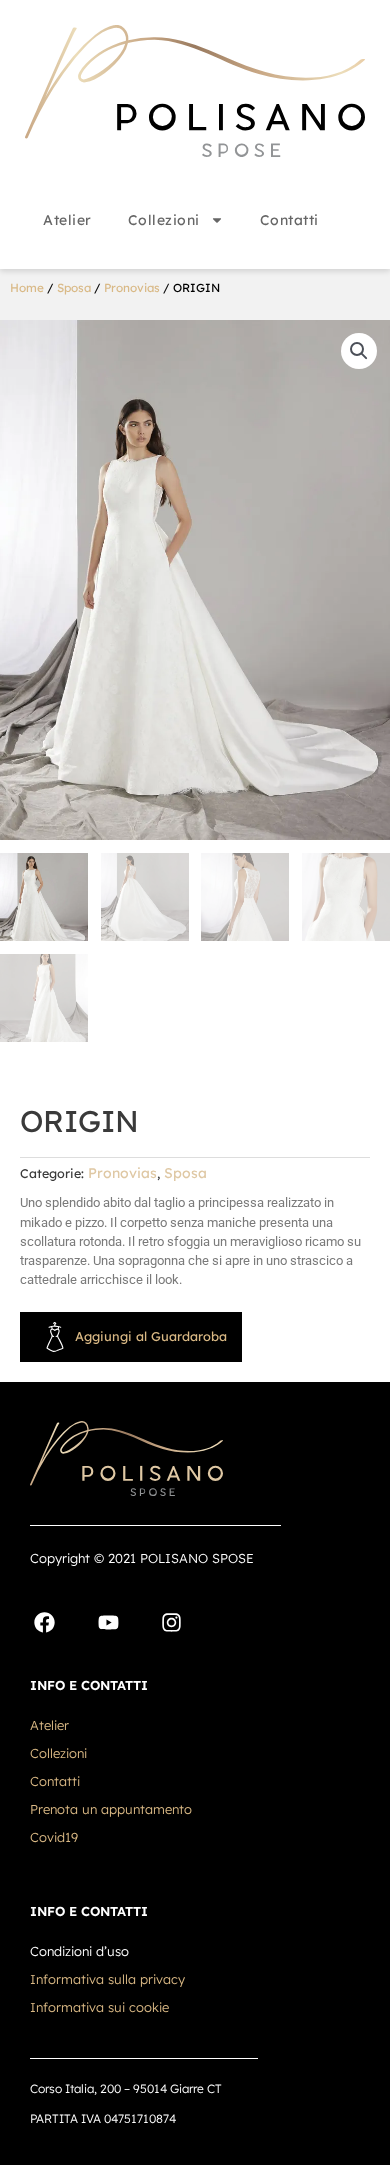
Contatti (289, 220)
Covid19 (54, 1837)
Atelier (67, 220)
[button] (359, 351)
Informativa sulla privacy (107, 1979)
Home (27, 287)
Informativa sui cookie (99, 2007)
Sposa (74, 287)
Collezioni (164, 220)
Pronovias (132, 287)
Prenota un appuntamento (111, 1809)
